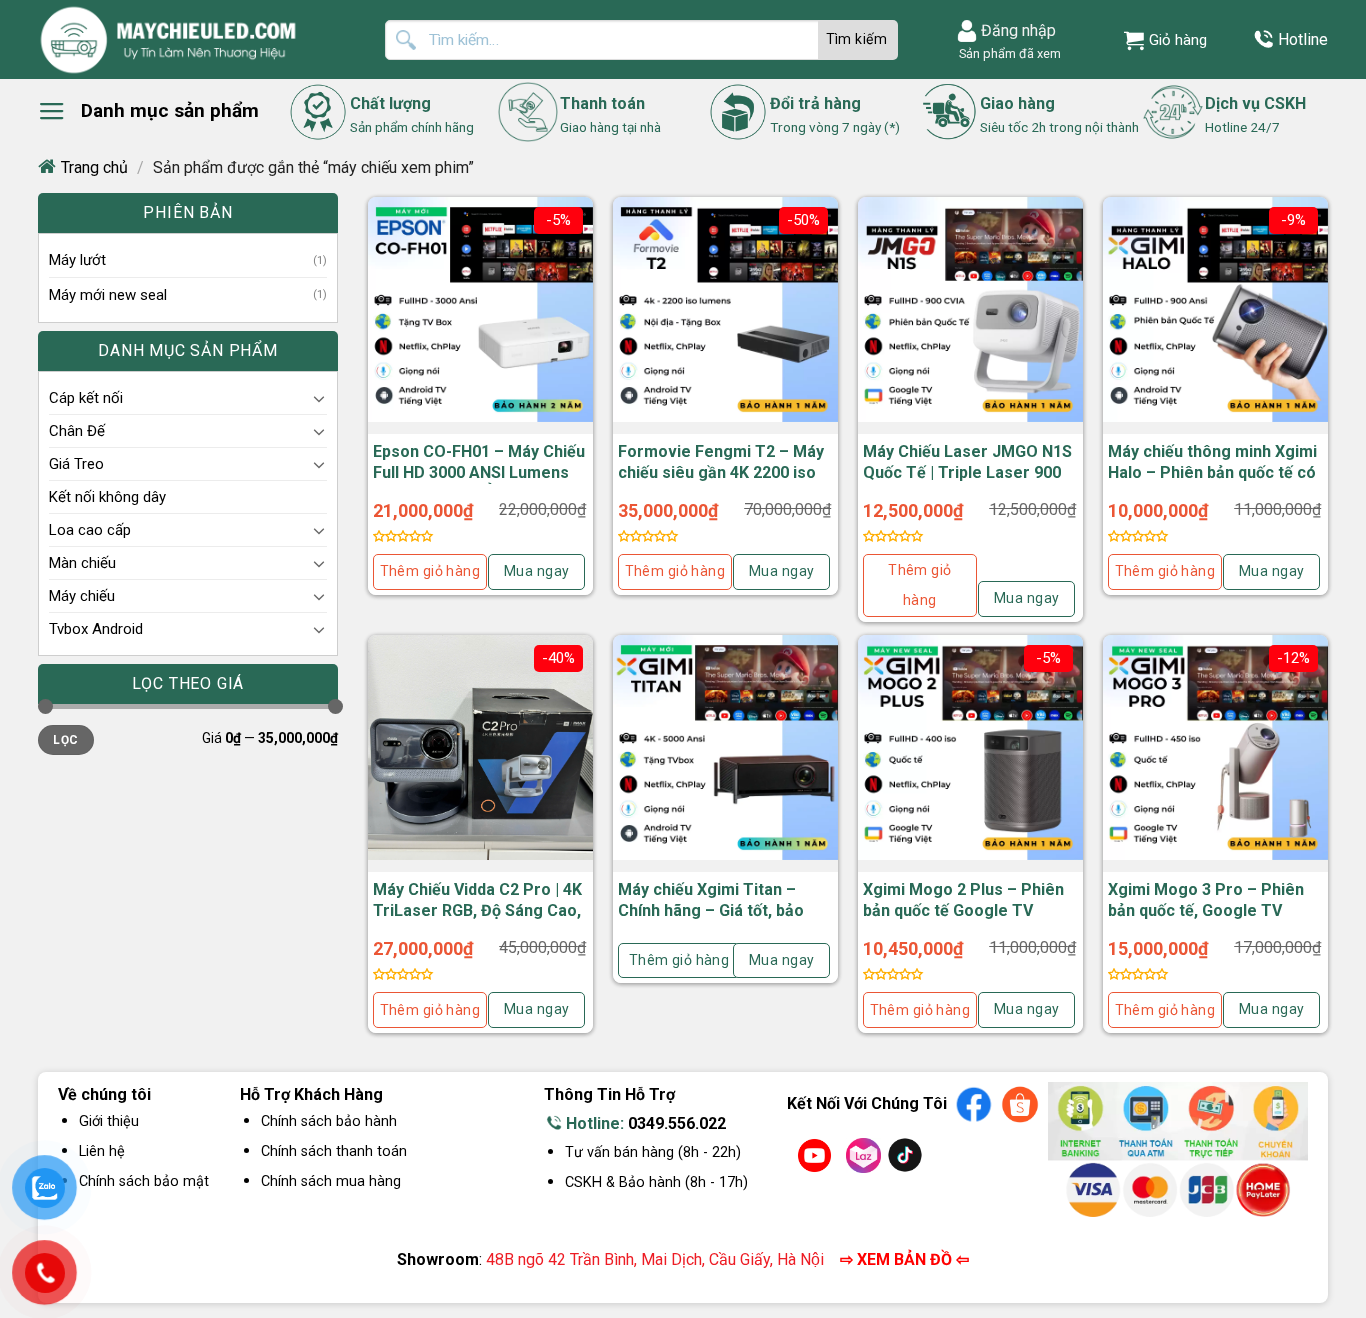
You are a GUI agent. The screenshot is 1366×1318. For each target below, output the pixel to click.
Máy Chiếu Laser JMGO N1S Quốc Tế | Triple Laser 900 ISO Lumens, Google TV (967, 472)
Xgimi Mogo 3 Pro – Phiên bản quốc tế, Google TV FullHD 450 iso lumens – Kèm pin (1206, 920)
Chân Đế (77, 431)
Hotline (1303, 39)
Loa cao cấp (90, 530)
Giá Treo (76, 464)
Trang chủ (94, 167)
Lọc (65, 740)
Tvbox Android (96, 629)
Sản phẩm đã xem (1007, 53)
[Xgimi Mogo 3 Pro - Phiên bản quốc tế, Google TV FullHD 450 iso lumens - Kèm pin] (1215, 747)
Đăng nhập (1018, 30)
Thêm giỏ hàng (430, 571)
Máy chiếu (82, 596)
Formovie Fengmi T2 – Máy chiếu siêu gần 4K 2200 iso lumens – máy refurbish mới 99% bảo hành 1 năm (723, 482)
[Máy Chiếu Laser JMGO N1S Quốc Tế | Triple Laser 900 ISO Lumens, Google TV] (970, 309)
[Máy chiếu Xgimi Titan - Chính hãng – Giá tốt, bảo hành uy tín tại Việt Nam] (725, 747)
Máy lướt (77, 260)
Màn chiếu (82, 563)
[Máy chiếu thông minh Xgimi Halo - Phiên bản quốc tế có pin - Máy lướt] (1215, 309)
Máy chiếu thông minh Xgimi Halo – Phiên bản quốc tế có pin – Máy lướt (1212, 472)
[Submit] (858, 40)
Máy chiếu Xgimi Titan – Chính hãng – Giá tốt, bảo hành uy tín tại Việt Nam (711, 910)
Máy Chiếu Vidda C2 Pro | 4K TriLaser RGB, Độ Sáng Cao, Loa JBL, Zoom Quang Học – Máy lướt (479, 920)
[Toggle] (319, 398)
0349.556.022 (677, 1123)
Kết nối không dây (107, 497)
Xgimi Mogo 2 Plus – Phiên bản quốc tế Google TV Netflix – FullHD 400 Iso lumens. (963, 920)
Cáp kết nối (86, 398)
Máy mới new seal (108, 295)
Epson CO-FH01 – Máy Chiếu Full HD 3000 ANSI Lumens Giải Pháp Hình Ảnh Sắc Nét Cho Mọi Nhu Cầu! (479, 482)
